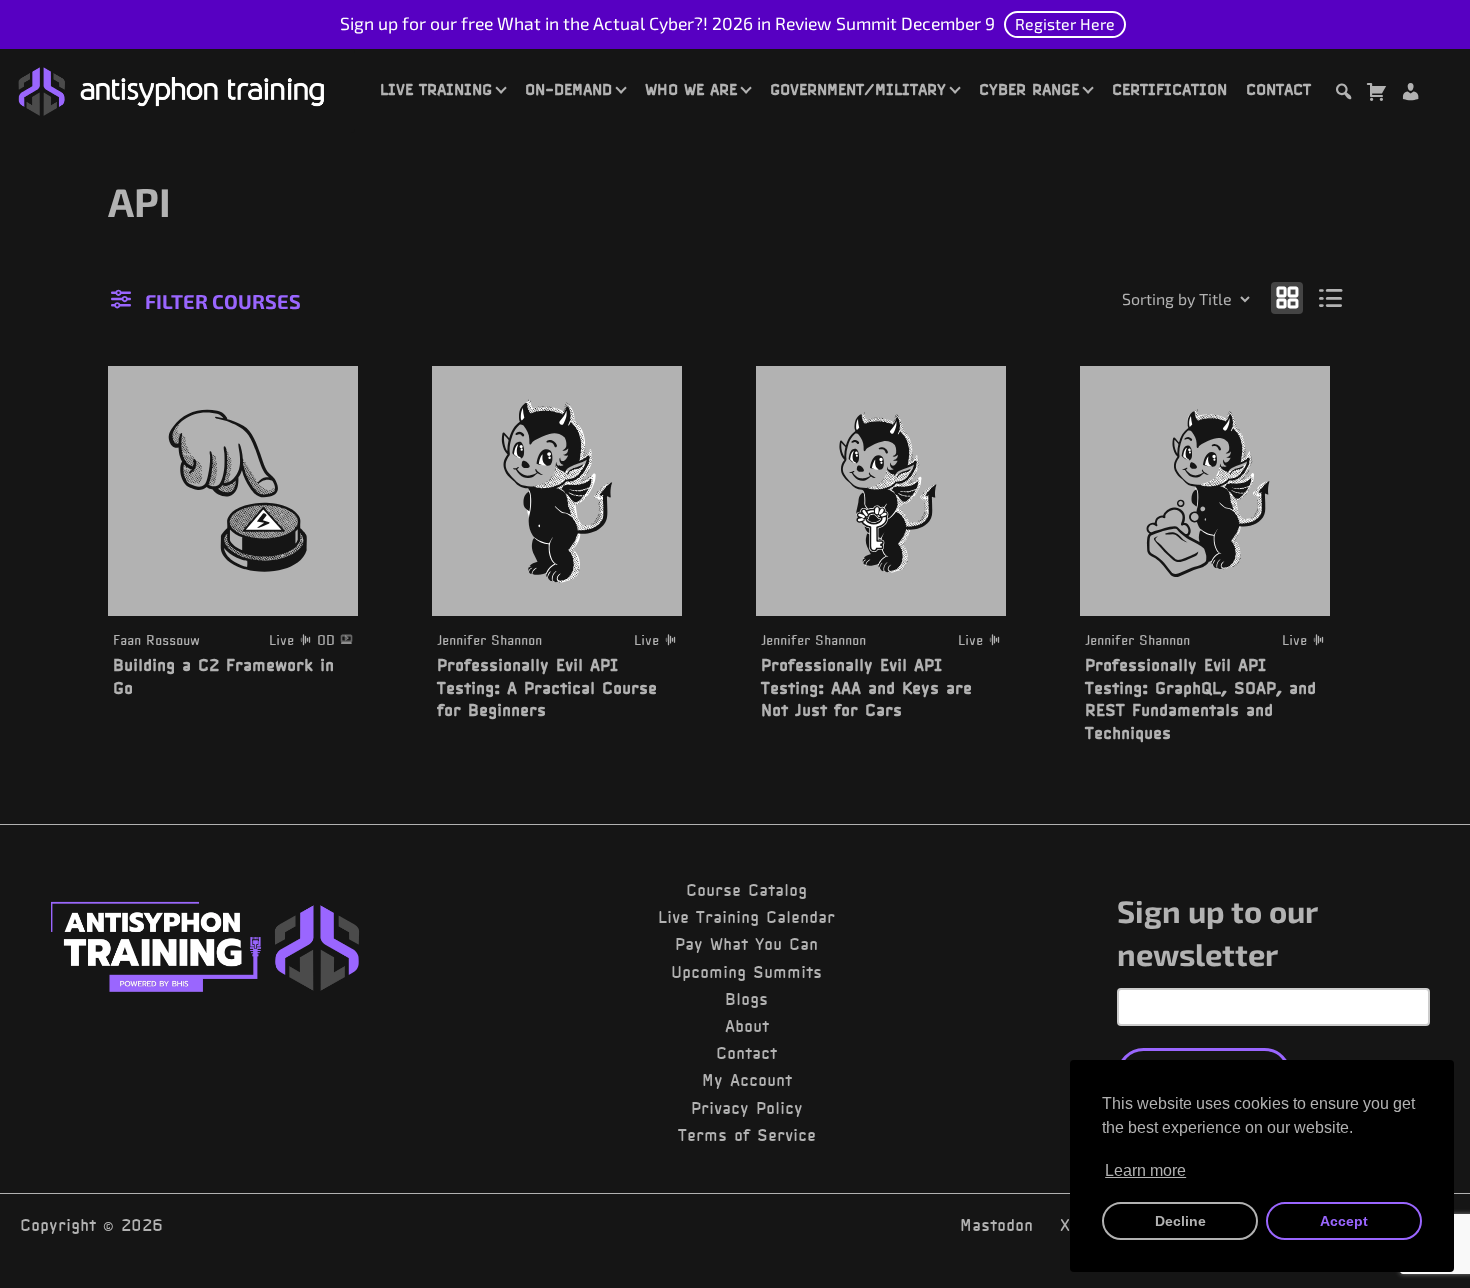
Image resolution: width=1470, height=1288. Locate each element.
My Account (747, 1080)
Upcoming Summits (746, 972)
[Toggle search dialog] (1343, 94)
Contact (1278, 89)
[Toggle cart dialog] (1376, 94)
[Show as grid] (1287, 297)
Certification (1169, 89)
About (747, 1026)
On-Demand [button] (568, 89)
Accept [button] (1344, 1221)
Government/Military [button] (858, 89)
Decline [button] (1180, 1221)
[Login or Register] (1410, 94)
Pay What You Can (746, 944)
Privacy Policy (747, 1108)
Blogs (746, 999)
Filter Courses (223, 301)
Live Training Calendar (746, 917)
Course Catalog (746, 890)
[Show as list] (1331, 297)
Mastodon (996, 1225)
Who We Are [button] (691, 89)
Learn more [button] (1145, 1170)
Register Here (1065, 23)
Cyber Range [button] (1029, 89)
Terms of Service (747, 1135)
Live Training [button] (436, 89)
